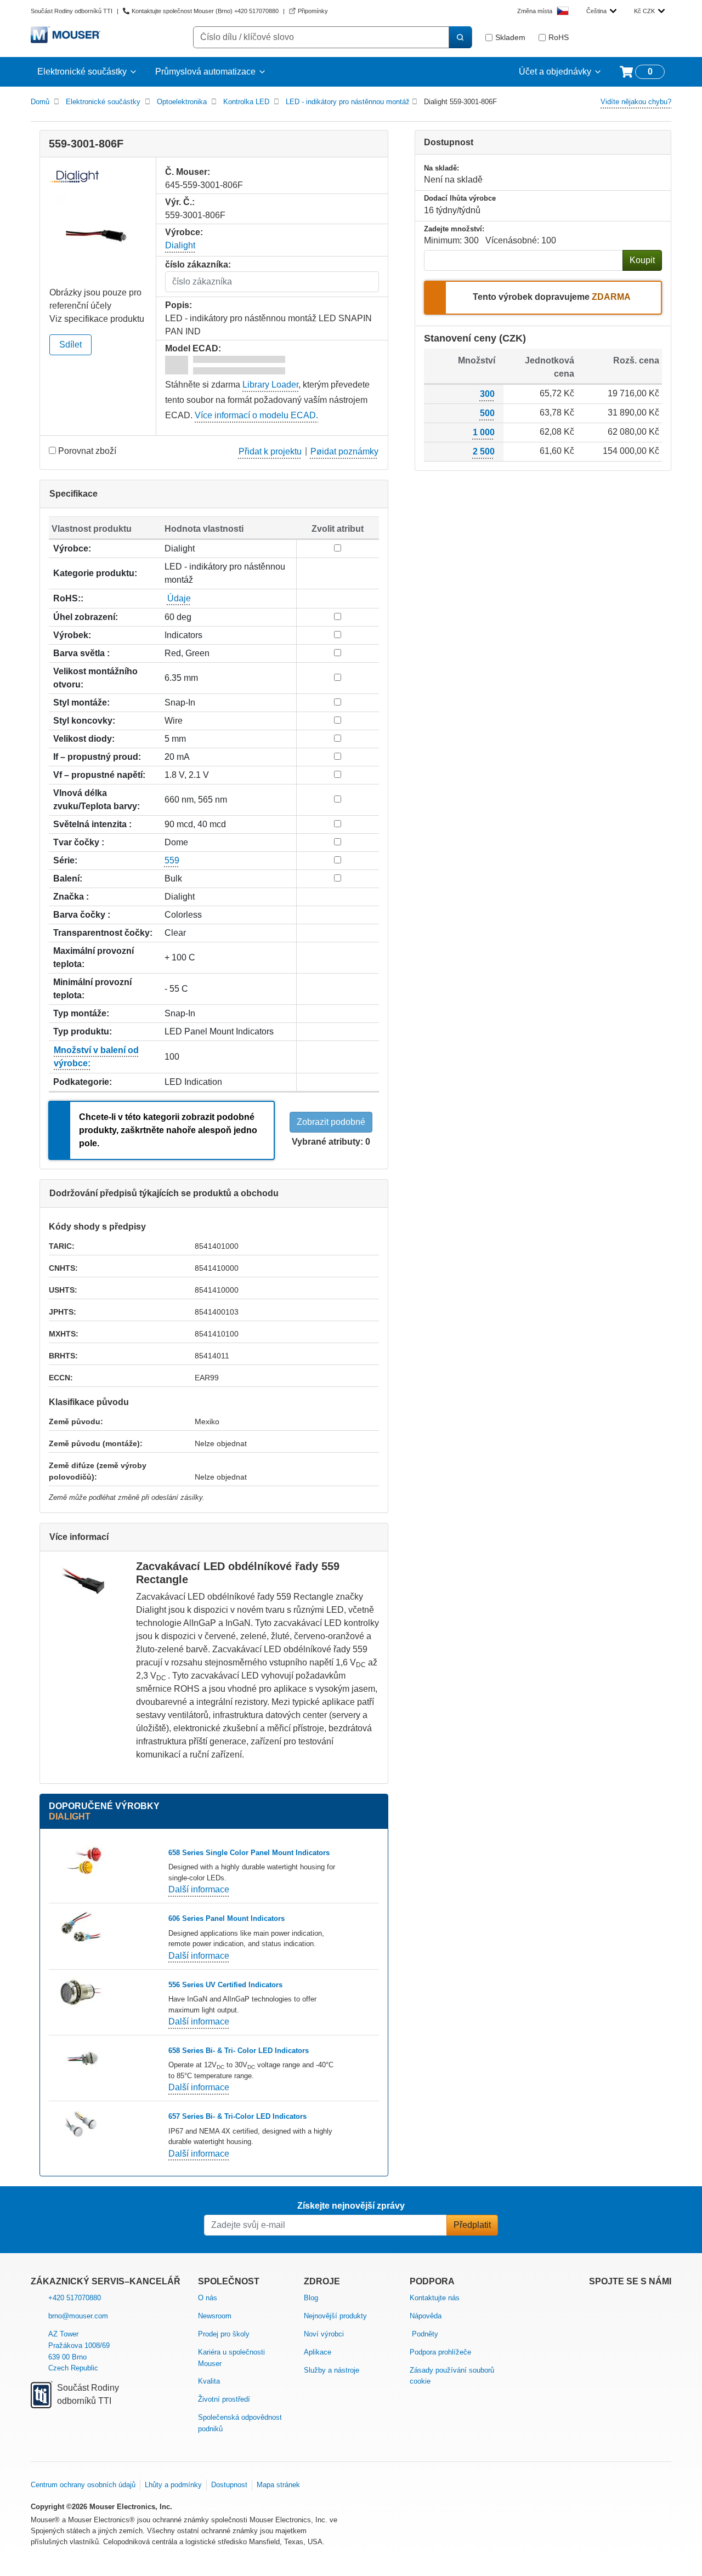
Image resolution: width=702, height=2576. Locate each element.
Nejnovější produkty (335, 2316)
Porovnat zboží (87, 451)
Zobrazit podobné (331, 1122)
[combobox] (601, 11)
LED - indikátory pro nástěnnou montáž (348, 102)
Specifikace (73, 494)
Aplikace (318, 2352)
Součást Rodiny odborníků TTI (72, 11)
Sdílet (70, 345)
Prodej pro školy (224, 2334)
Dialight (180, 245)
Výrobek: (72, 635)
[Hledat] (460, 37)
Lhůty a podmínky (173, 2485)
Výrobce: (72, 548)
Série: (65, 860)
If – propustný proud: (97, 757)
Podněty (425, 2334)
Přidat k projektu (270, 451)
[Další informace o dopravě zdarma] (633, 298)
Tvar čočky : (79, 842)
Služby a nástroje (332, 2370)
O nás (208, 2298)
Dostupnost (229, 2485)
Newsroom (215, 2316)
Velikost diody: (84, 739)
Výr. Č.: (180, 202)
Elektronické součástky (82, 72)
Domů (40, 102)
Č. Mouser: (188, 172)
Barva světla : (81, 653)
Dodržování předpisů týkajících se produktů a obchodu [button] (164, 1193)
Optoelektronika (182, 102)
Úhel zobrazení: (86, 617)
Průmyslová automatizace (205, 72)
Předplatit (472, 2225)
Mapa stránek (278, 2485)
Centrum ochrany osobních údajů (83, 2485)
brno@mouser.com (78, 2316)
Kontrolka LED (246, 102)
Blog (311, 2298)
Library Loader (270, 385)
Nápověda (426, 2316)
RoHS (559, 37)
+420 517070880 (75, 2298)
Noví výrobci (324, 2334)
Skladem (510, 37)
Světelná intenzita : (92, 824)
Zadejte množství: (454, 229)
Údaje (179, 598)
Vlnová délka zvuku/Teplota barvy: (97, 800)
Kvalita (209, 2381)
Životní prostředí (224, 2399)
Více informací (79, 1537)
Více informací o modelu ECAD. (256, 415)
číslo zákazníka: (198, 265)
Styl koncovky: (84, 721)
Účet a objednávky (555, 72)
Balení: (68, 878)
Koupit (642, 260)
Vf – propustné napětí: (99, 775)
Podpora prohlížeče (440, 2352)
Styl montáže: (81, 703)
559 (172, 860)
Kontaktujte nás (435, 2298)
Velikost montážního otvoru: (95, 678)
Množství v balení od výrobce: (96, 1057)
